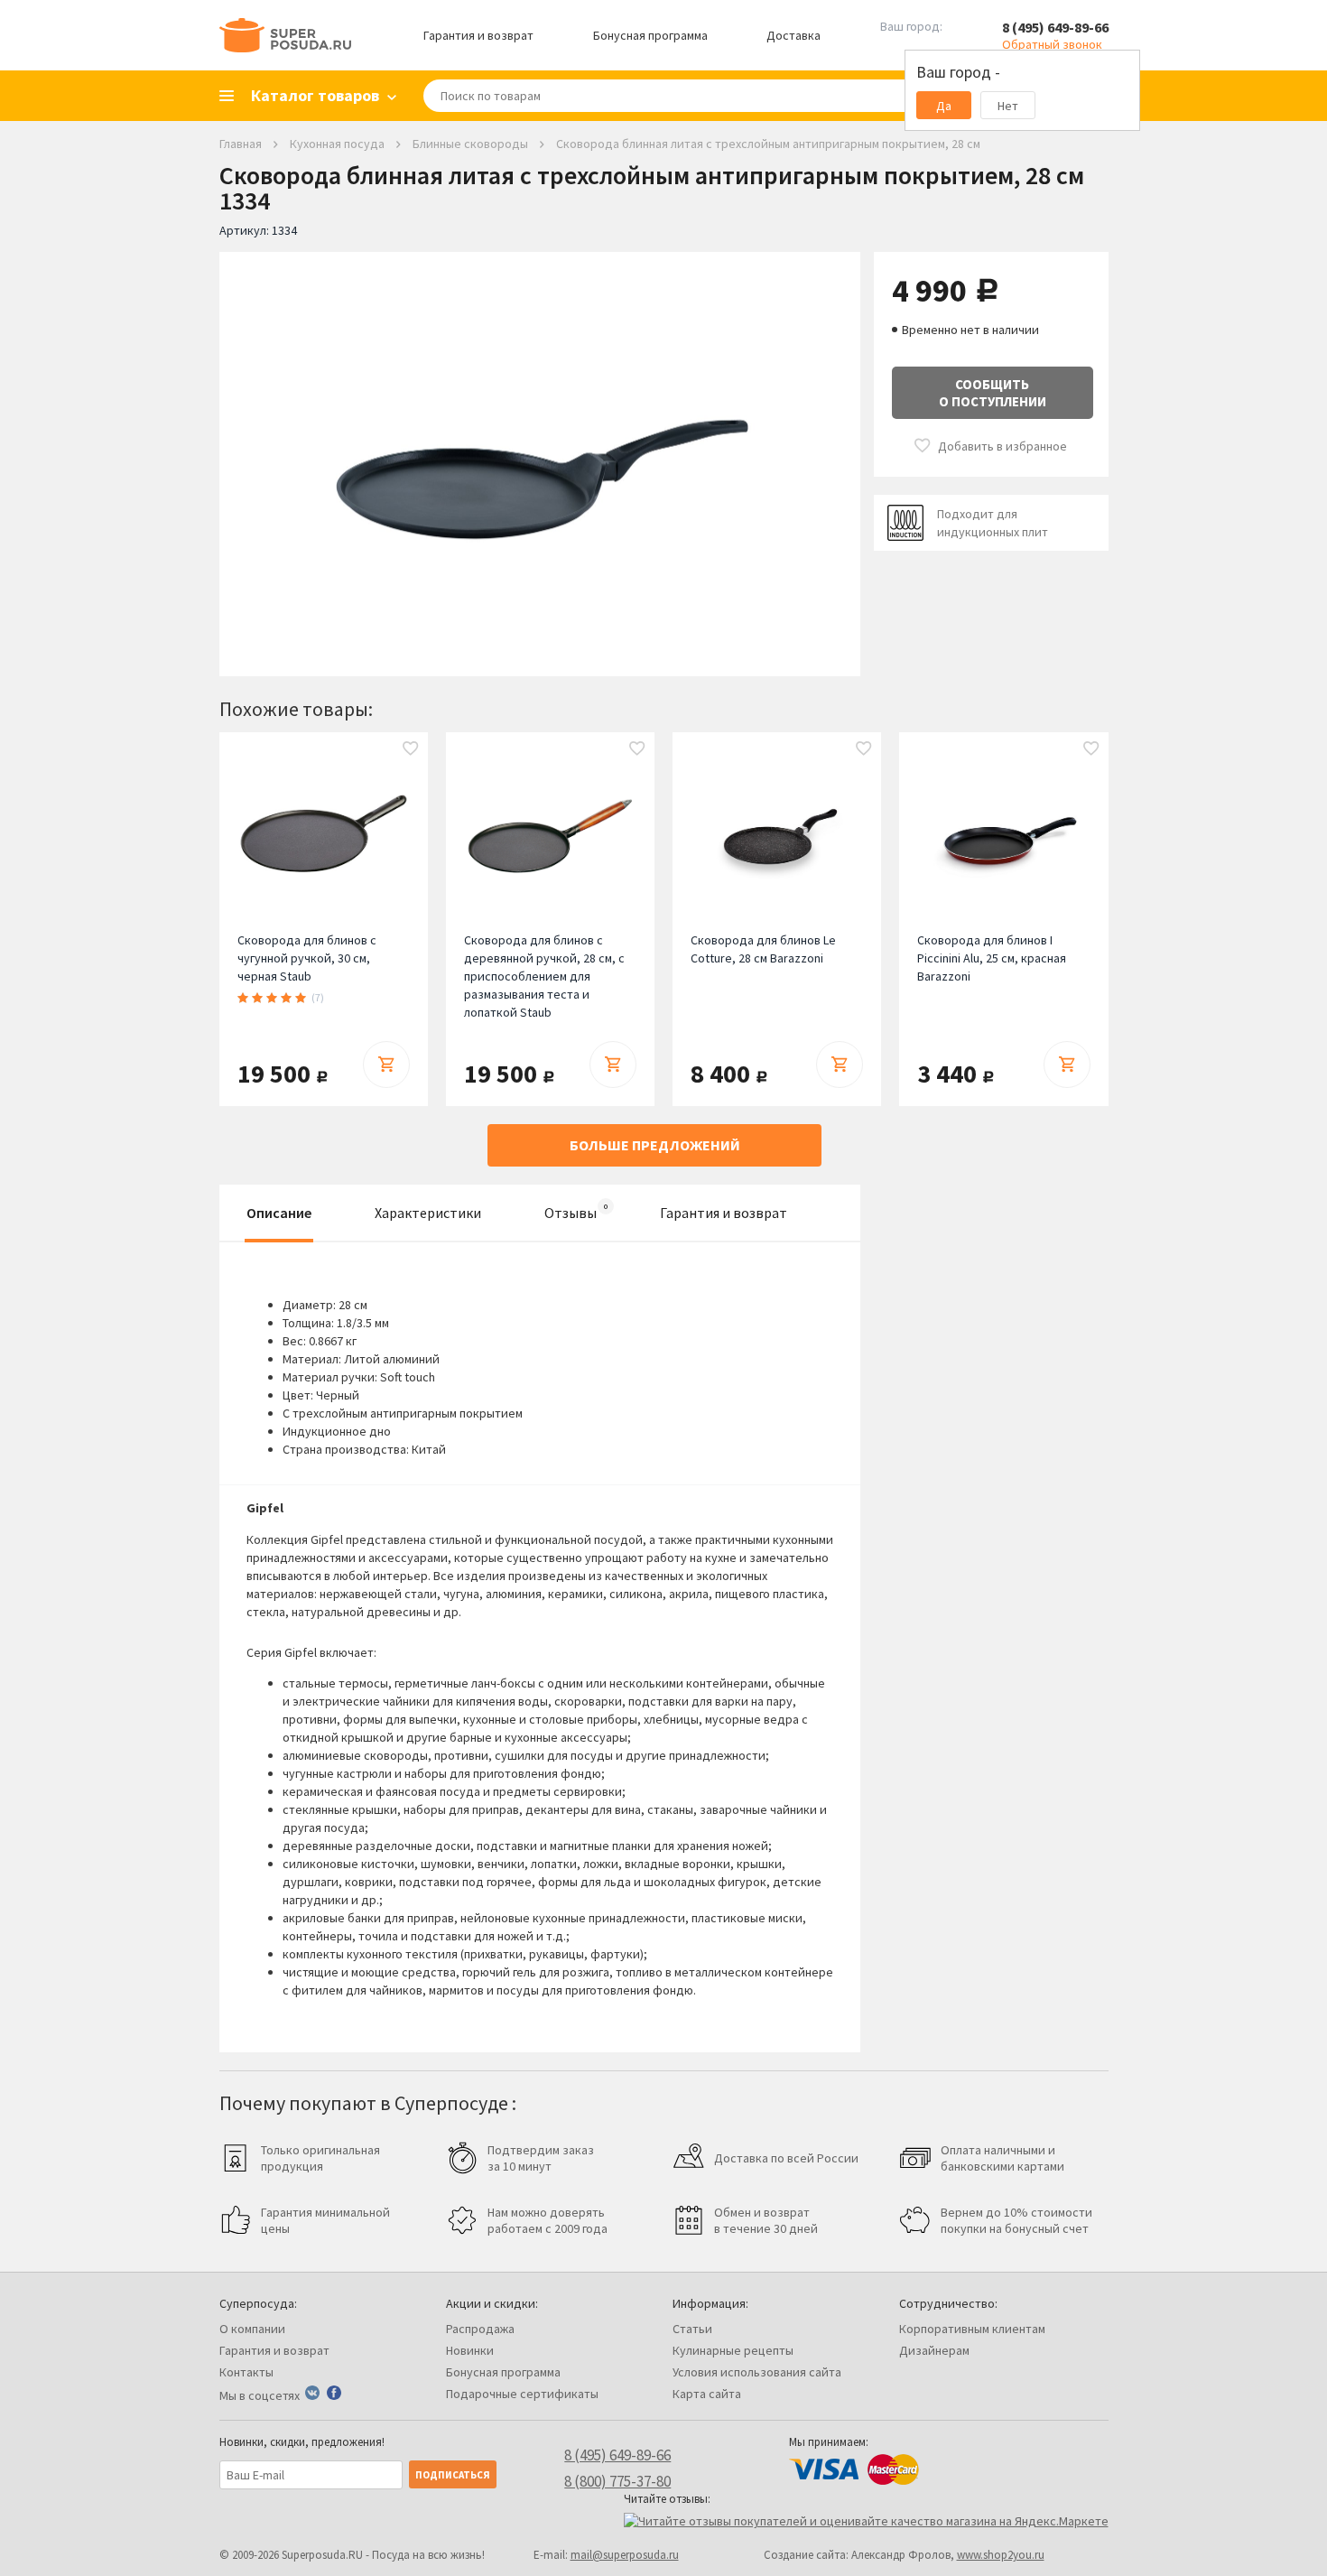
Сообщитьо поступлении (993, 393)
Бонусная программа (650, 35)
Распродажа (480, 2329)
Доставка (793, 35)
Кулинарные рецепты (733, 2350)
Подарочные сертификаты (522, 2394)
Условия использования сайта (757, 2372)
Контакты (246, 2372)
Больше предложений (655, 1145)
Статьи (692, 2329)
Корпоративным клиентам (972, 2329)
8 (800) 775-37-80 (617, 2481)
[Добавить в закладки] (411, 749)
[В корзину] (386, 1065)
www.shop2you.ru (1001, 2555)
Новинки (470, 2350)
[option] (540, 451)
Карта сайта (707, 2394)
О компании (252, 2329)
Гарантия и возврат (478, 35)
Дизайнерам (934, 2350)
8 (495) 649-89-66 (1055, 27)
